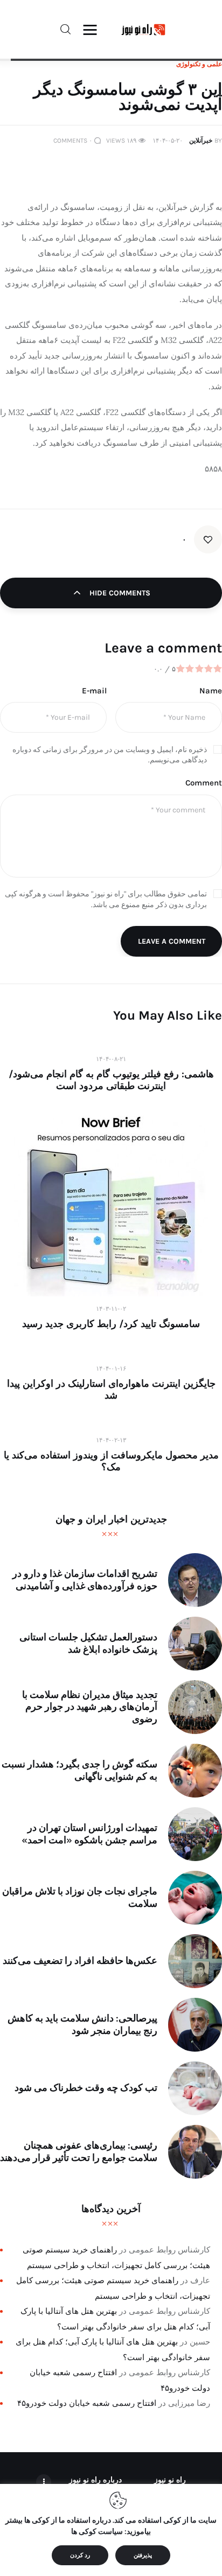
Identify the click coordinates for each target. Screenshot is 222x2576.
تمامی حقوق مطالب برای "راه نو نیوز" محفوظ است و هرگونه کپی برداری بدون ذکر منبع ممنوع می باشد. (106, 899)
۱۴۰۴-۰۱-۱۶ (111, 1368)
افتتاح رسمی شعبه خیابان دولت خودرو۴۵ (87, 2403)
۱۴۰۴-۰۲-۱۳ (111, 1440)
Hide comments (119, 593)
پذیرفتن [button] (143, 2555)
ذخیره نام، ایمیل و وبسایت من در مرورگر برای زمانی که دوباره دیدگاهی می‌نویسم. (110, 755)
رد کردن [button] (80, 2555)
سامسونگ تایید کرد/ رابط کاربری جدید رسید (111, 1324)
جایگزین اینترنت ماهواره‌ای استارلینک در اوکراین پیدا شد (111, 1389)
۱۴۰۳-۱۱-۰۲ (111, 1309)
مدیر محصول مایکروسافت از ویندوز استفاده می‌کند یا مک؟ (111, 1461)
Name (211, 691)
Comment (204, 783)
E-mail (94, 691)
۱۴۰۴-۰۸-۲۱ (111, 1059)
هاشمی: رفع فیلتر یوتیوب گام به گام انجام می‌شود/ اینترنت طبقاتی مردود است (111, 1080)
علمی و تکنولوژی (199, 64)
